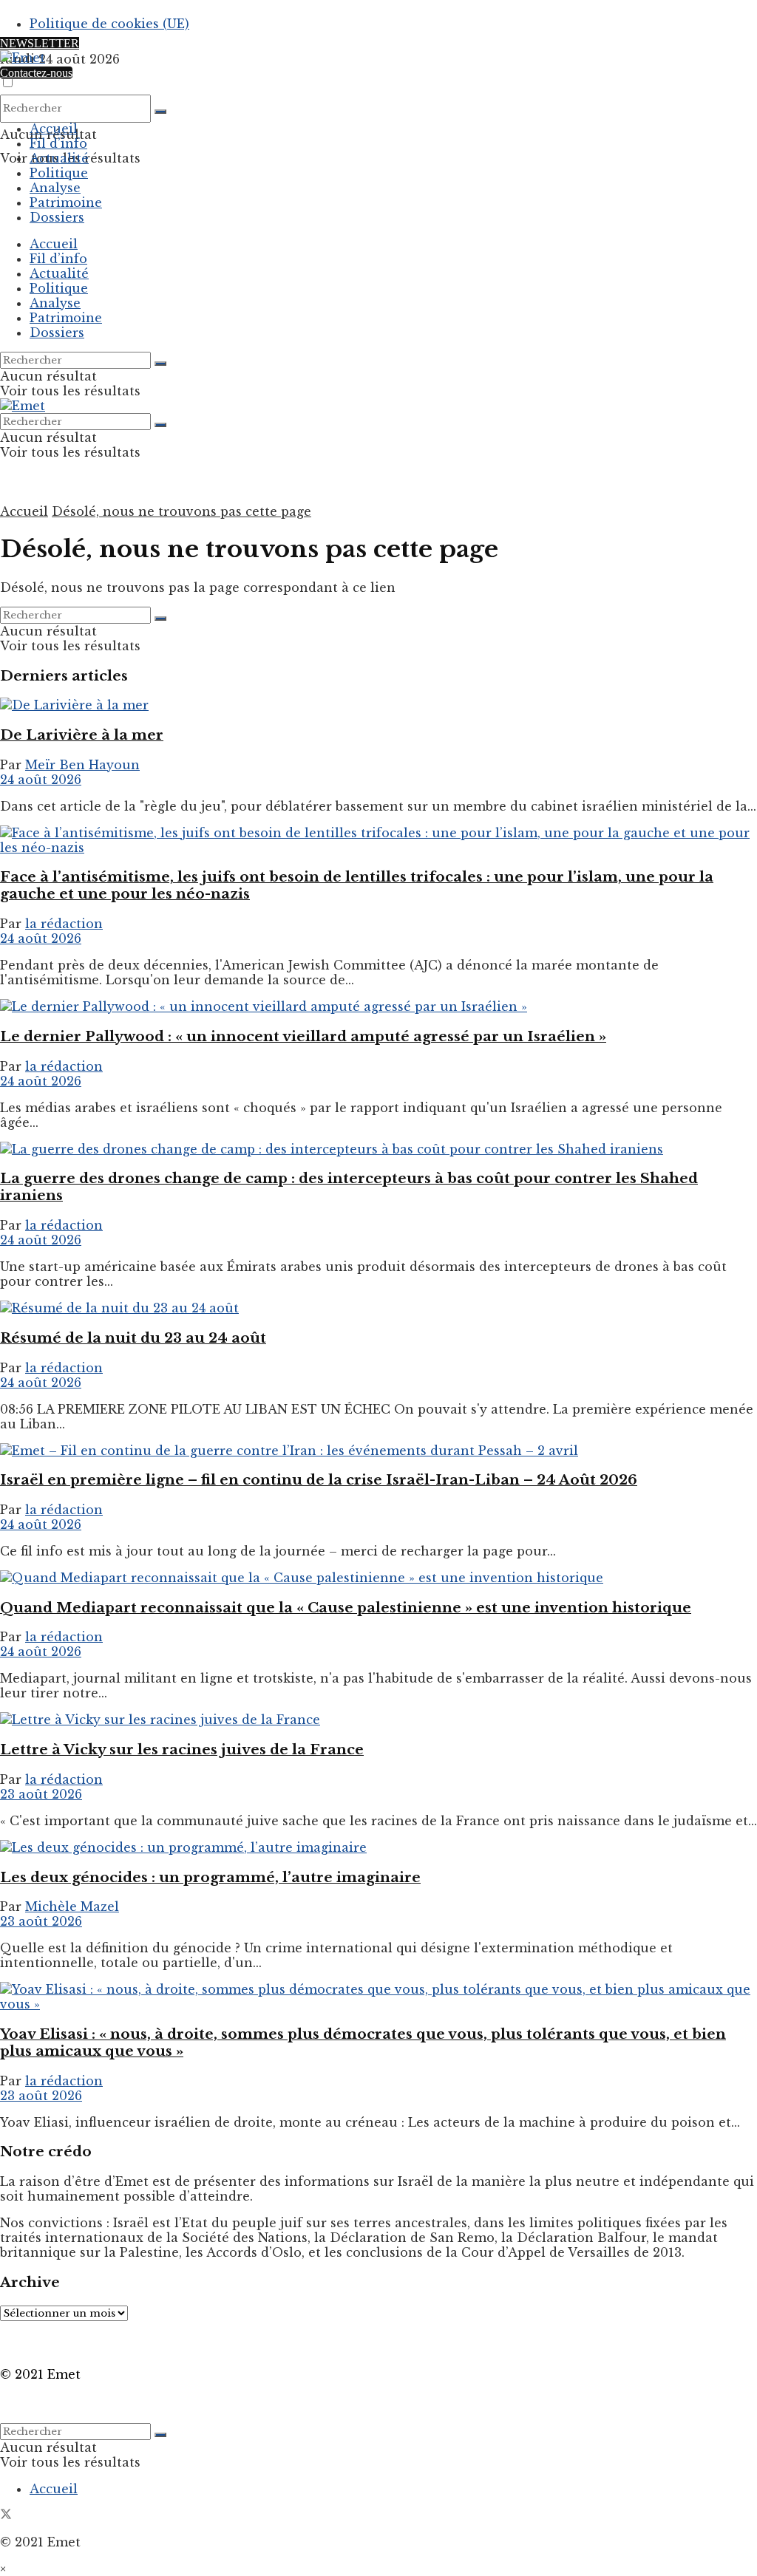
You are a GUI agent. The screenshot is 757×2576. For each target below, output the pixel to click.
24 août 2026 (41, 780)
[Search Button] (160, 112)
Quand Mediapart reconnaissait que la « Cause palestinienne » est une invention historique (346, 1608)
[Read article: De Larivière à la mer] (378, 705)
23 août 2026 (41, 1794)
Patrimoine (66, 202)
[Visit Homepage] (23, 58)
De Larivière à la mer (82, 735)
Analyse (55, 188)
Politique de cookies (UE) (109, 24)
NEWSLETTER (40, 43)
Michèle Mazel (72, 1907)
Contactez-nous (36, 73)
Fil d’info (58, 143)
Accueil (54, 129)
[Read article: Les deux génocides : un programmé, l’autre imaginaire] (378, 1847)
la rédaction (64, 924)
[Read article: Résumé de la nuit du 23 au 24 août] (378, 1308)
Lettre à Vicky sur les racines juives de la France (182, 1749)
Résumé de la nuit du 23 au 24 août (133, 1338)
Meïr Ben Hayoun (82, 765)
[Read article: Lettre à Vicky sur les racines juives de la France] (378, 1720)
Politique (59, 173)
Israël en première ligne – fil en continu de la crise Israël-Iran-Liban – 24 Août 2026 (319, 1480)
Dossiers (57, 217)
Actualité (59, 158)
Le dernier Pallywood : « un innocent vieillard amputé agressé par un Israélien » (303, 1036)
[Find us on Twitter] (6, 2515)
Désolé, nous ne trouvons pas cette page (181, 511)
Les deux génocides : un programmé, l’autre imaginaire (210, 1877)
